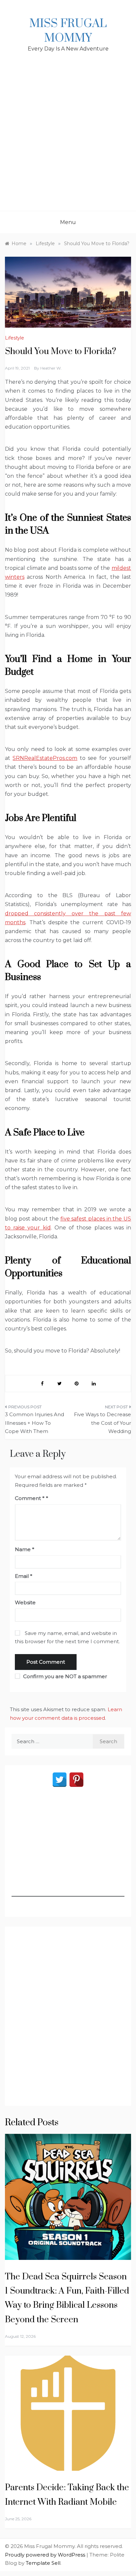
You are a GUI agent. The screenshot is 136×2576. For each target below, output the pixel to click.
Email (24, 1576)
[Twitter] (60, 1780)
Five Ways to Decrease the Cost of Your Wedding (102, 1423)
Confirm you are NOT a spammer (64, 1676)
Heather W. (51, 368)
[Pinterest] (76, 1780)
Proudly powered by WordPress (46, 2555)
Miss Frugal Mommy (68, 31)
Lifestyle (15, 338)
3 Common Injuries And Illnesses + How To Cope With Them (34, 1423)
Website (25, 1602)
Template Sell (43, 2563)
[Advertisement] (68, 140)
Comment (30, 1498)
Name (25, 1549)
